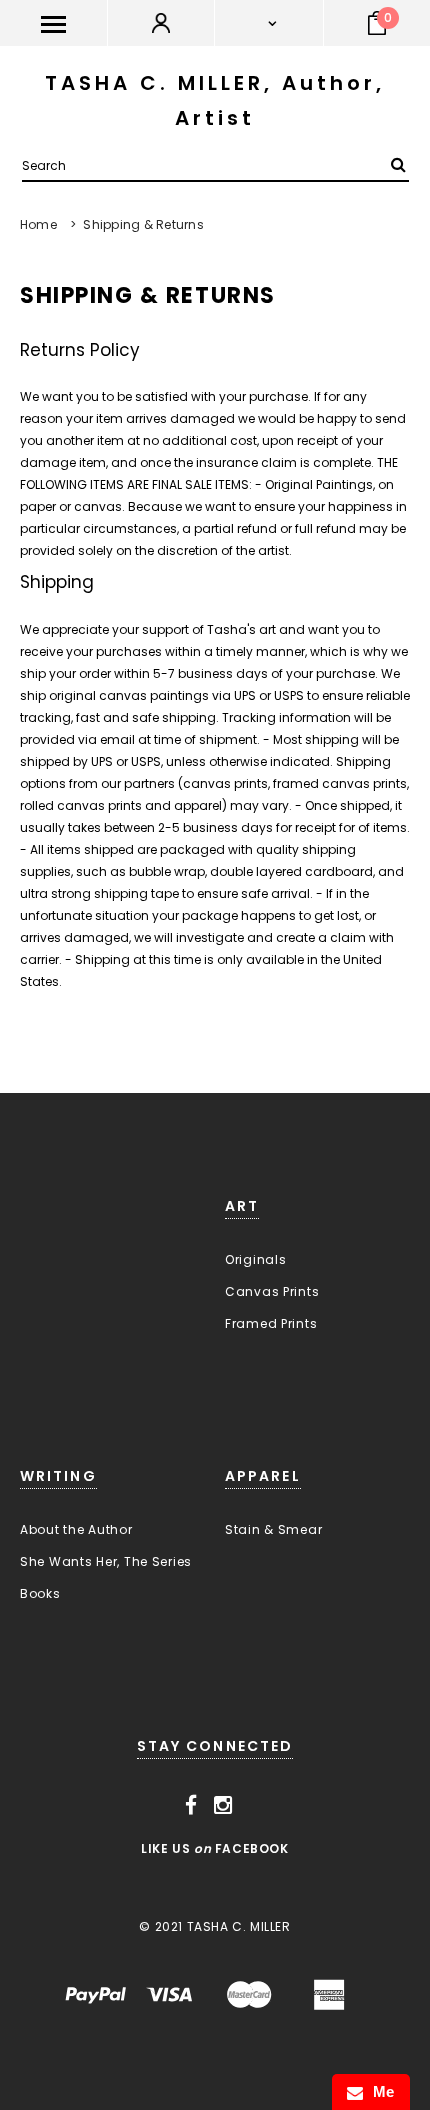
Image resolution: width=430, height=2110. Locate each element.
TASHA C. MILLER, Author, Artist (215, 100)
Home (38, 224)
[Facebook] (191, 1806)
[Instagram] (223, 1806)
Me (379, 2091)
